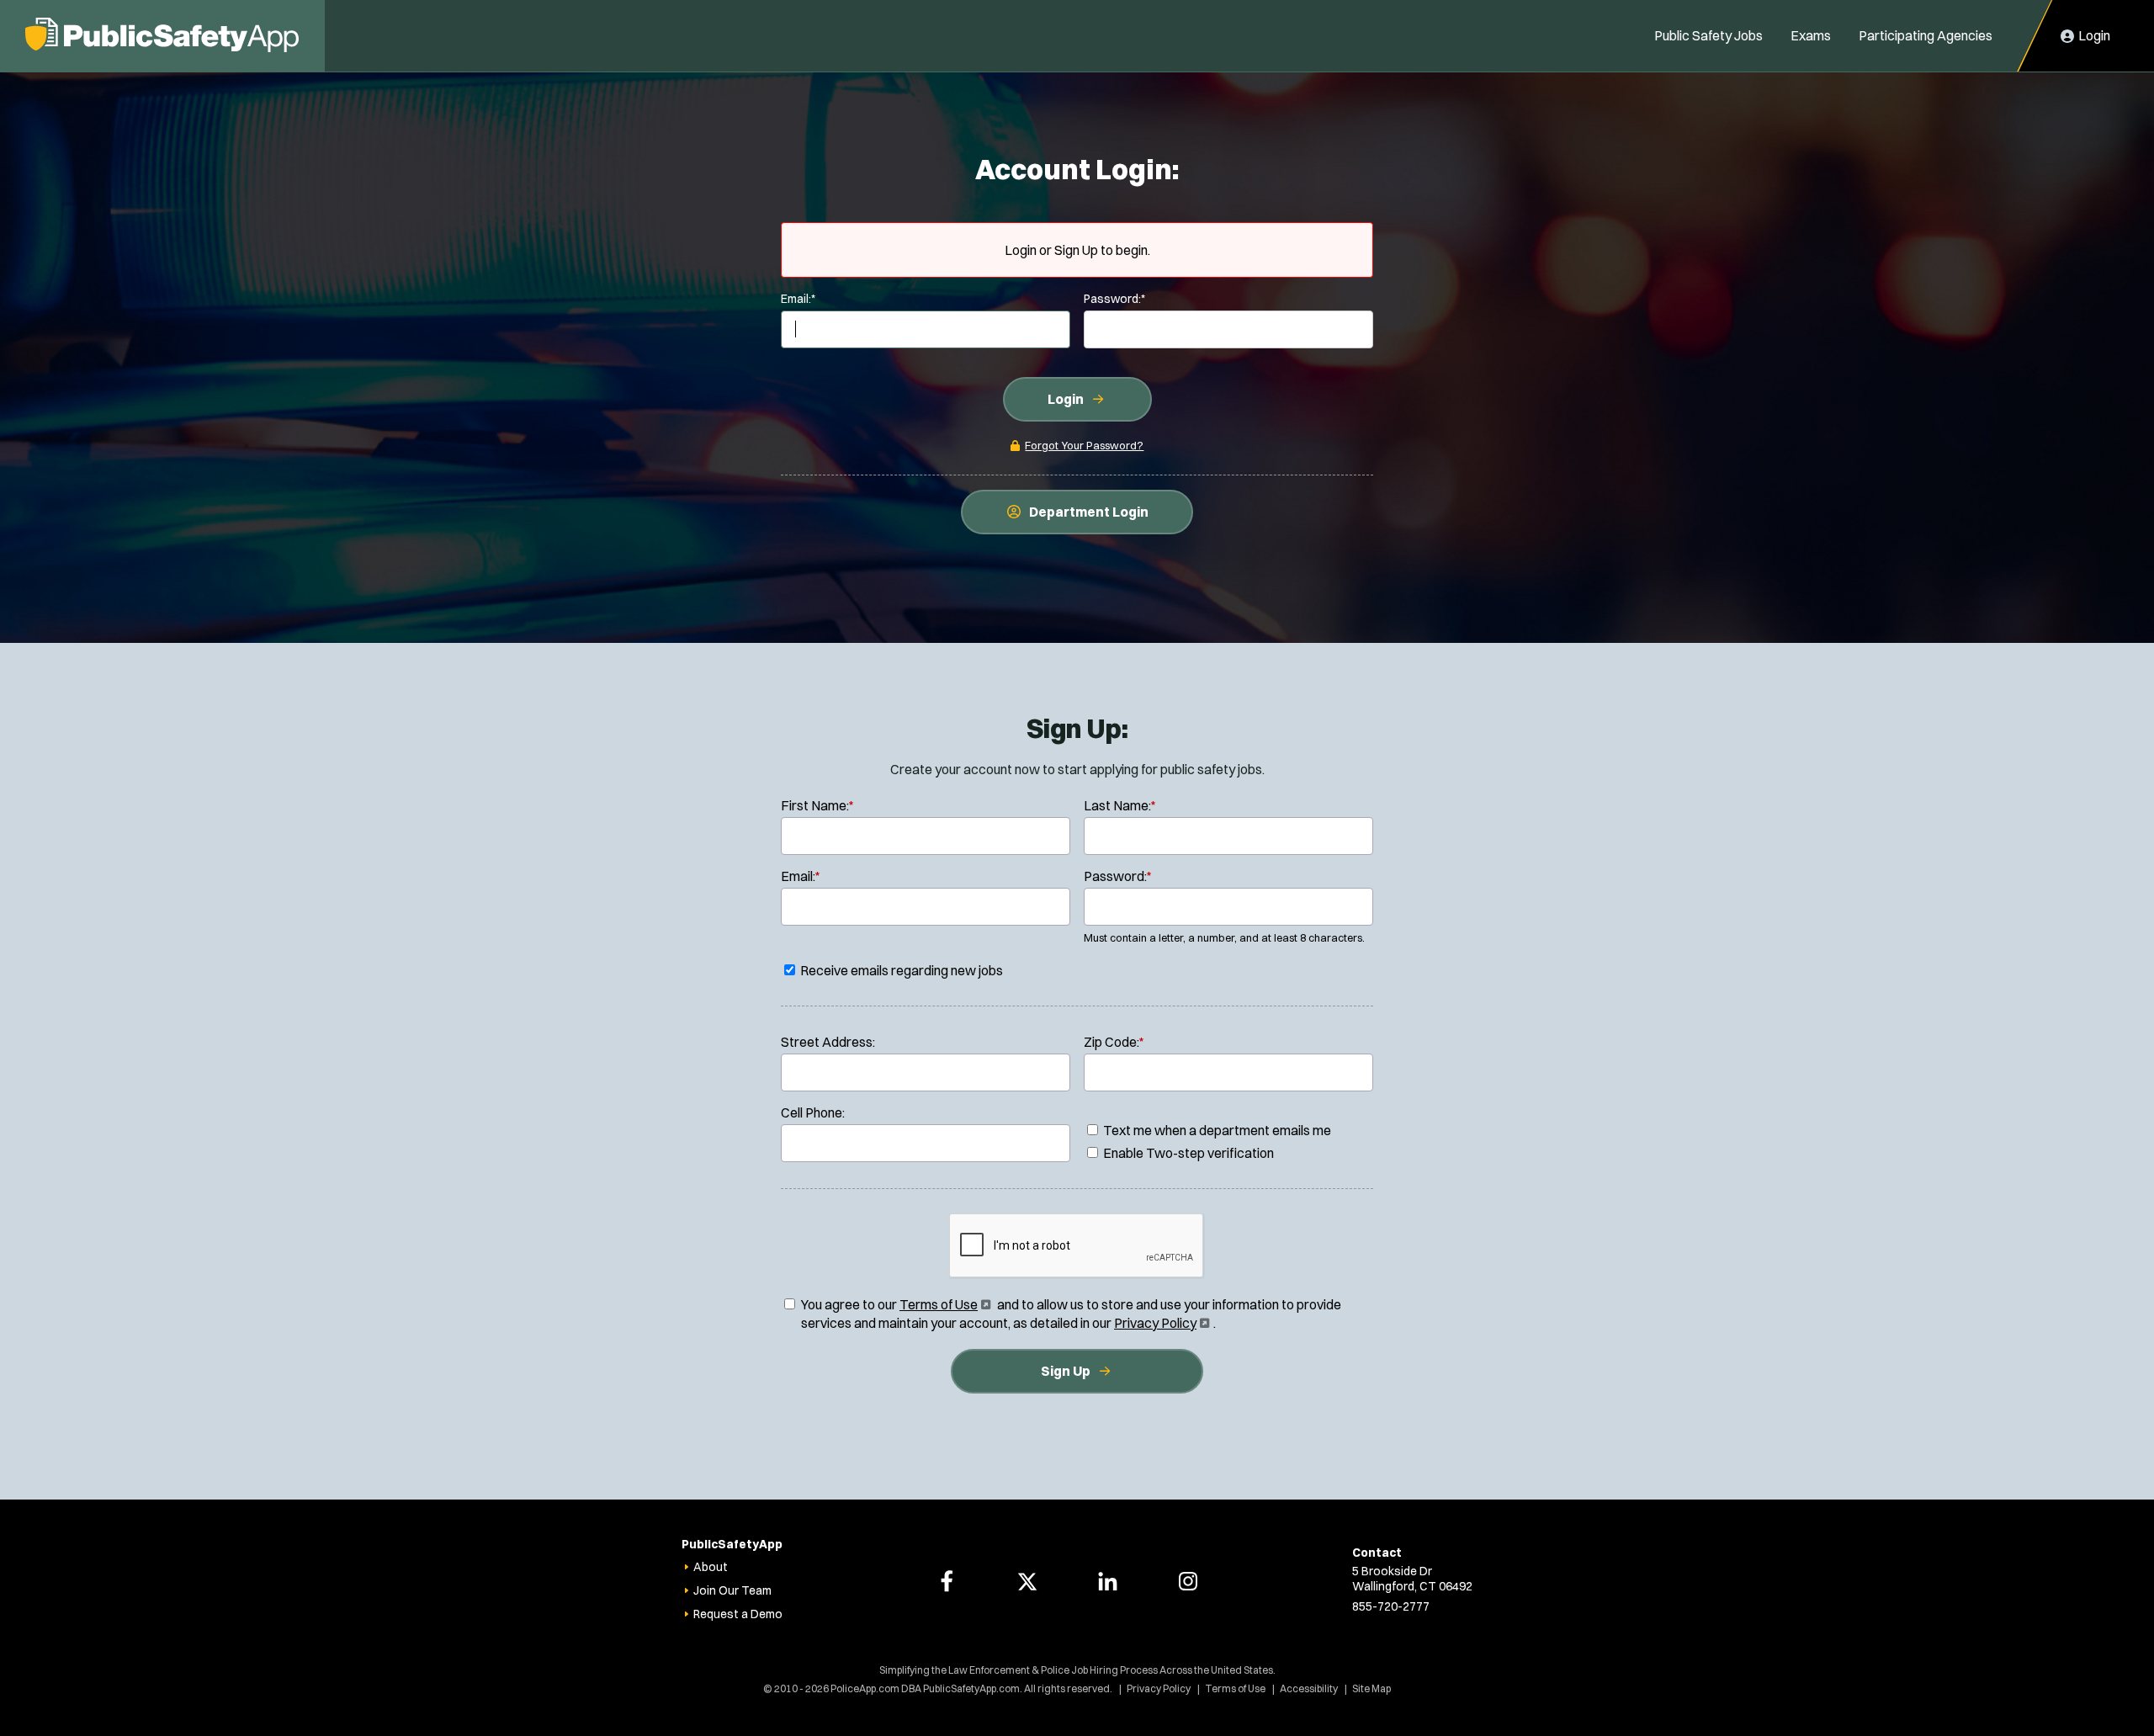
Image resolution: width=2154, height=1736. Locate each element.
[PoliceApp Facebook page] (947, 1581)
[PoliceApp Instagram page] (1188, 1581)
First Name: (817, 805)
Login (1066, 399)
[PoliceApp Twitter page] (1027, 1581)
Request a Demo (738, 1614)
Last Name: (1120, 805)
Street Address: (828, 1042)
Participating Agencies (1926, 35)
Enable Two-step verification (1187, 1153)
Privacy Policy (1160, 1323)
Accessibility (1309, 1688)
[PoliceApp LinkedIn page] (1107, 1581)
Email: (798, 299)
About (711, 1567)
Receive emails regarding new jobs (900, 970)
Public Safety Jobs (1708, 35)
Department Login (1089, 512)
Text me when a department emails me (1216, 1130)
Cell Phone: (813, 1112)
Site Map (1371, 1688)
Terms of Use (944, 1304)
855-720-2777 (1391, 1606)
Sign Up (1066, 1371)
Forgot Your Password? (1084, 445)
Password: (1114, 299)
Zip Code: (1114, 1042)
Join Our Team (732, 1590)
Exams (1811, 35)
